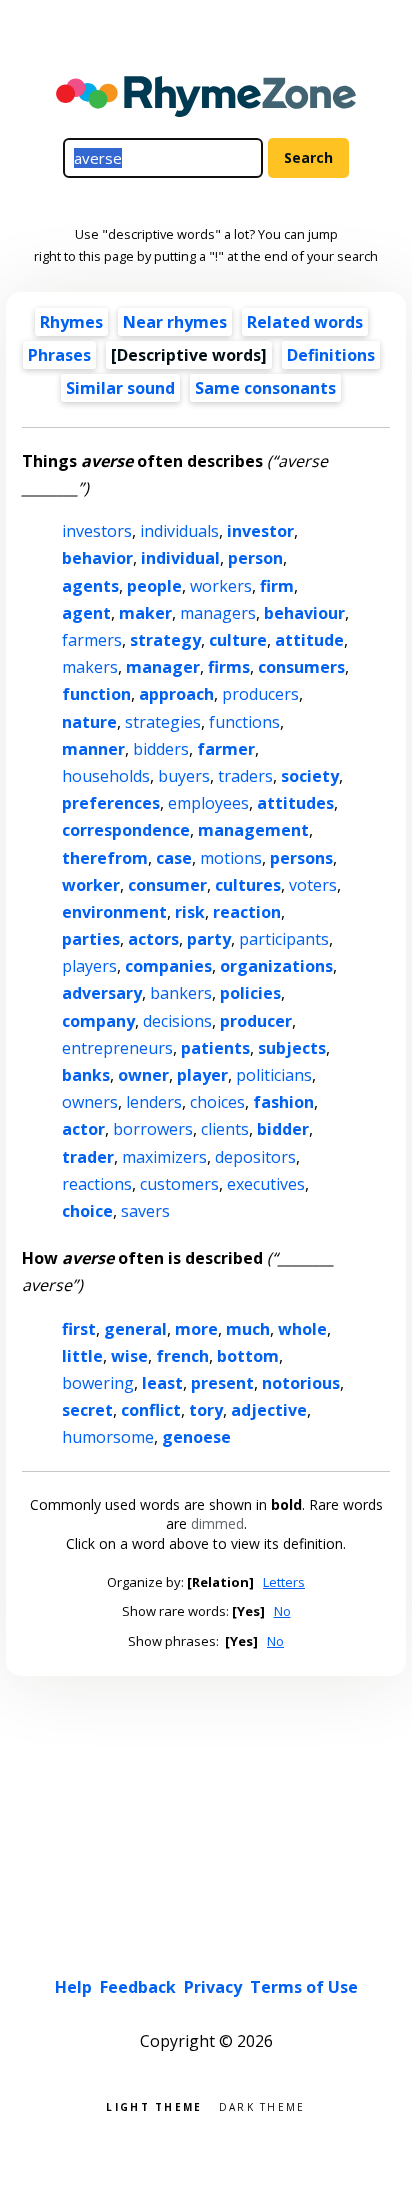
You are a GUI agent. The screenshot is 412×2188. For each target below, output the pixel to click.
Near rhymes (175, 322)
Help (73, 1987)
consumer (167, 885)
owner (143, 1075)
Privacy (213, 1987)
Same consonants (265, 388)
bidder (283, 1129)
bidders (161, 749)
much (248, 1329)
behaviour (304, 613)
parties (91, 939)
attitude (309, 640)
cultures (248, 885)
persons (301, 858)
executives (266, 1184)
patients (215, 1048)
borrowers (153, 1129)
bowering (98, 1383)
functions (244, 722)
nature (89, 722)
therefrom (105, 858)
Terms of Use (304, 1987)
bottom (248, 1356)
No (282, 1611)
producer (256, 1021)
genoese (196, 1437)
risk (190, 912)
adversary (102, 993)
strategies (163, 722)
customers (179, 1184)
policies (250, 993)
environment (114, 912)
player (202, 1075)
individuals (179, 531)
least (162, 1383)
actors (153, 939)
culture (238, 640)
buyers (184, 776)
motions (231, 858)
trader (88, 1157)
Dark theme (262, 2105)
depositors (255, 1157)
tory (206, 1410)
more (196, 1329)
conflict (151, 1410)
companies (168, 966)
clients (225, 1129)
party (209, 939)
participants (284, 939)
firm (277, 586)
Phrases (59, 355)
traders (245, 776)
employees (208, 803)
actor (83, 1129)
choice (87, 1211)
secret (87, 1410)
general (135, 1329)
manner (93, 749)
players (89, 966)
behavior (97, 558)
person (255, 558)
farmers (92, 640)
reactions (97, 1184)
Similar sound (120, 388)
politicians (274, 1075)
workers (221, 586)
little (82, 1356)
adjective (269, 1410)
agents (90, 586)
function (96, 694)
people (154, 586)
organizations (276, 966)
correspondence (126, 830)
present (222, 1383)
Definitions (331, 355)
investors (97, 531)
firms (229, 667)
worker (91, 885)
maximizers (164, 1157)
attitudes (295, 803)
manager (163, 667)
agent (86, 613)
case (174, 858)
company (98, 1021)
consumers (301, 667)
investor (260, 531)
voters (313, 885)
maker (145, 613)
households (106, 776)
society (310, 776)
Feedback (138, 1987)
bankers (181, 993)
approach (176, 694)
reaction (247, 912)
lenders (154, 1102)
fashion (283, 1102)
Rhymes (71, 322)
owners (90, 1102)
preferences (111, 803)
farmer (226, 749)
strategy (165, 640)
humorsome (108, 1437)
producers (260, 694)
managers (218, 613)
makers (90, 667)
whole (302, 1329)
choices (217, 1102)
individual (180, 558)
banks (86, 1075)
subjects (292, 1048)
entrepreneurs (117, 1048)
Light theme (154, 2105)
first (79, 1329)
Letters (284, 1582)
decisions (177, 1021)
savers (145, 1211)
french (182, 1356)
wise (129, 1356)
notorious (301, 1383)
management (253, 830)
